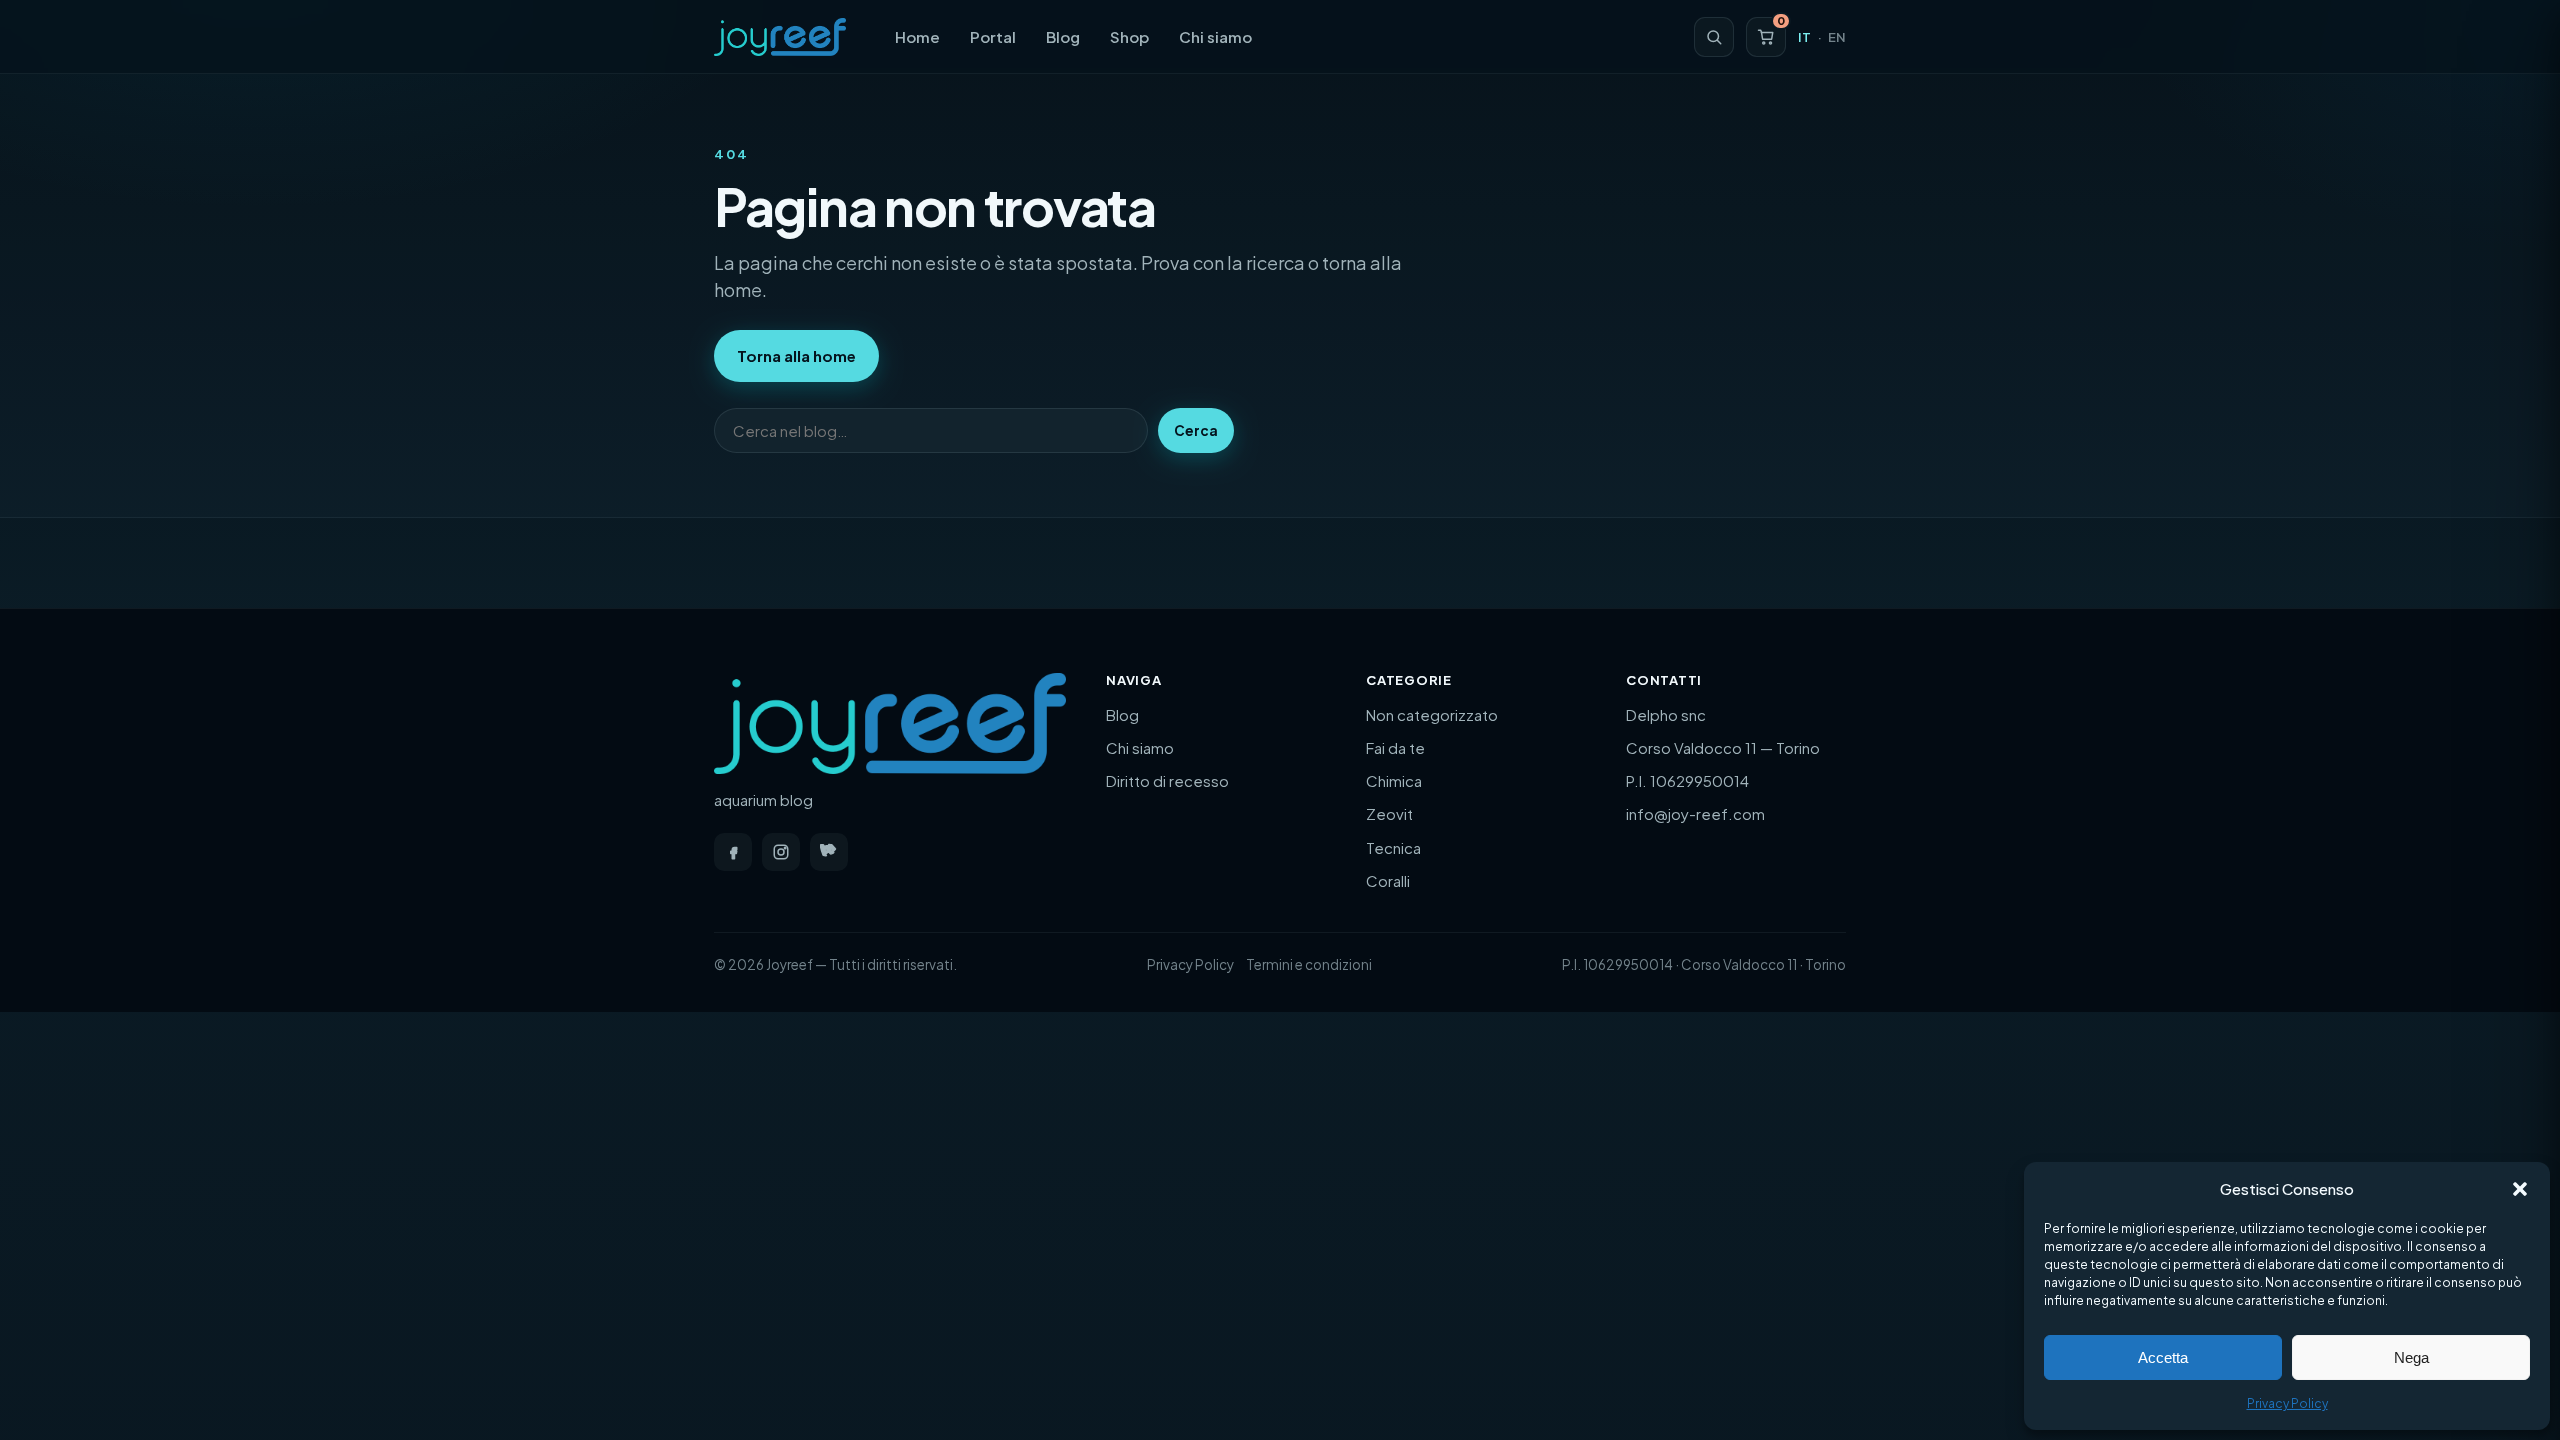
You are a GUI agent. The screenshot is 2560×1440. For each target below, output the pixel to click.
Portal (993, 36)
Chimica (1394, 780)
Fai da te (1395, 747)
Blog (1063, 36)
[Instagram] (781, 852)
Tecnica (1393, 847)
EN (1837, 37)
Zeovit (1389, 813)
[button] (2520, 1189)
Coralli (1388, 880)
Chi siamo (1215, 36)
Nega (2411, 1357)
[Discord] (829, 852)
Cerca (1196, 430)
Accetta (2163, 1357)
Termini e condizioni (1309, 964)
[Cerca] (1714, 37)
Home (917, 36)
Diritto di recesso (1167, 780)
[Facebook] (733, 852)
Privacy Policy (2287, 1403)
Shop (1129, 36)
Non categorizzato (1432, 714)
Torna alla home (796, 355)
